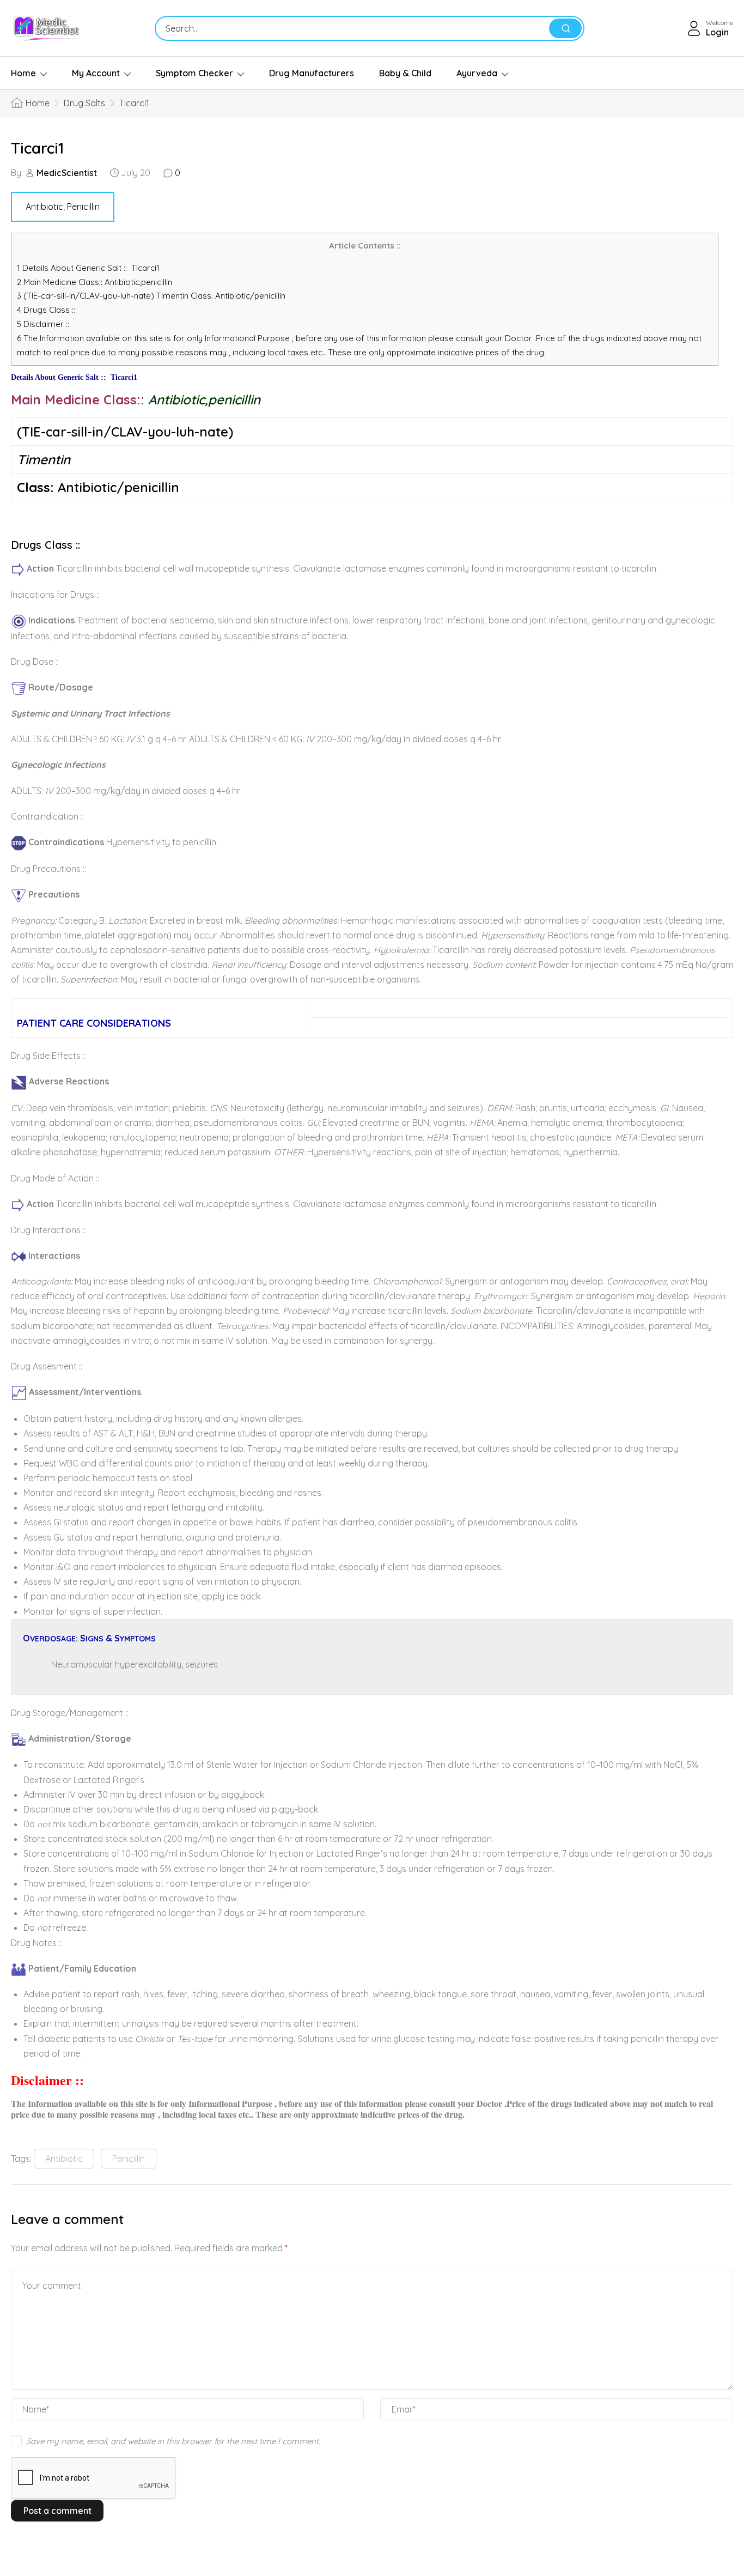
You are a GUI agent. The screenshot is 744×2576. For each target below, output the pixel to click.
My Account (96, 73)
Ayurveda (477, 73)
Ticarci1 (37, 148)
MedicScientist (67, 173)
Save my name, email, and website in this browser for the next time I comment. (173, 2441)
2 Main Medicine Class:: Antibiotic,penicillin (98, 282)
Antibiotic (44, 207)
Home (23, 73)
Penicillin (83, 207)
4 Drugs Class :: (46, 310)
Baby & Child (405, 73)
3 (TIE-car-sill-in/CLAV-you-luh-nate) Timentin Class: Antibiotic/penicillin (151, 296)
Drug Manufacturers (312, 73)
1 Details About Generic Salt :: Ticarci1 (88, 268)
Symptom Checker (194, 73)
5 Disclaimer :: (43, 324)
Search (565, 28)
